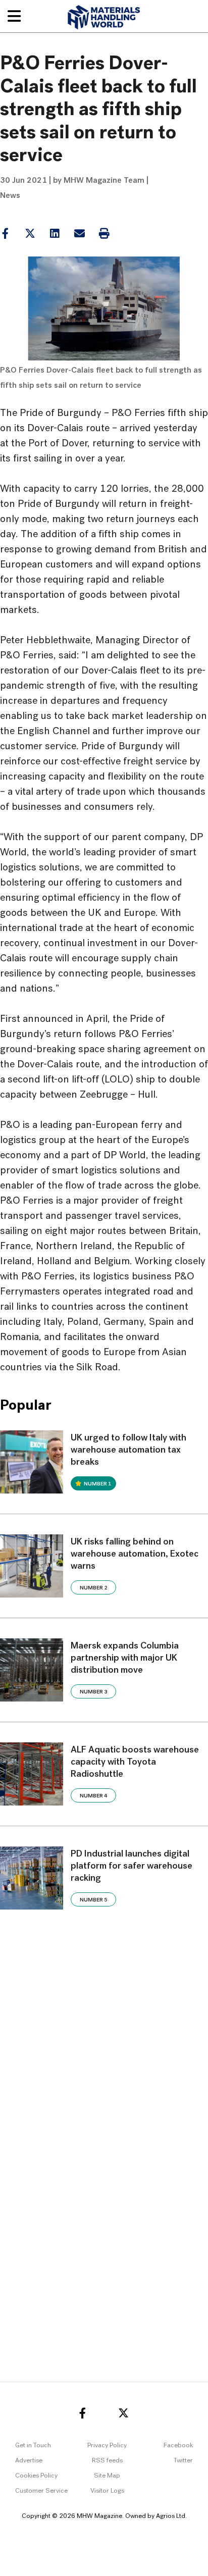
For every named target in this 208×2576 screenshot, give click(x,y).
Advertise (29, 2461)
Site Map (107, 2476)
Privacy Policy (107, 2445)
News (10, 196)
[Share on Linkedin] (30, 234)
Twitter (183, 2461)
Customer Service (41, 2491)
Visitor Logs (107, 2491)
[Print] (104, 234)
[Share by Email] (79, 234)
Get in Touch (33, 2445)
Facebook (178, 2445)
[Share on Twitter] (30, 234)
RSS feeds (107, 2461)
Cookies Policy (36, 2476)
